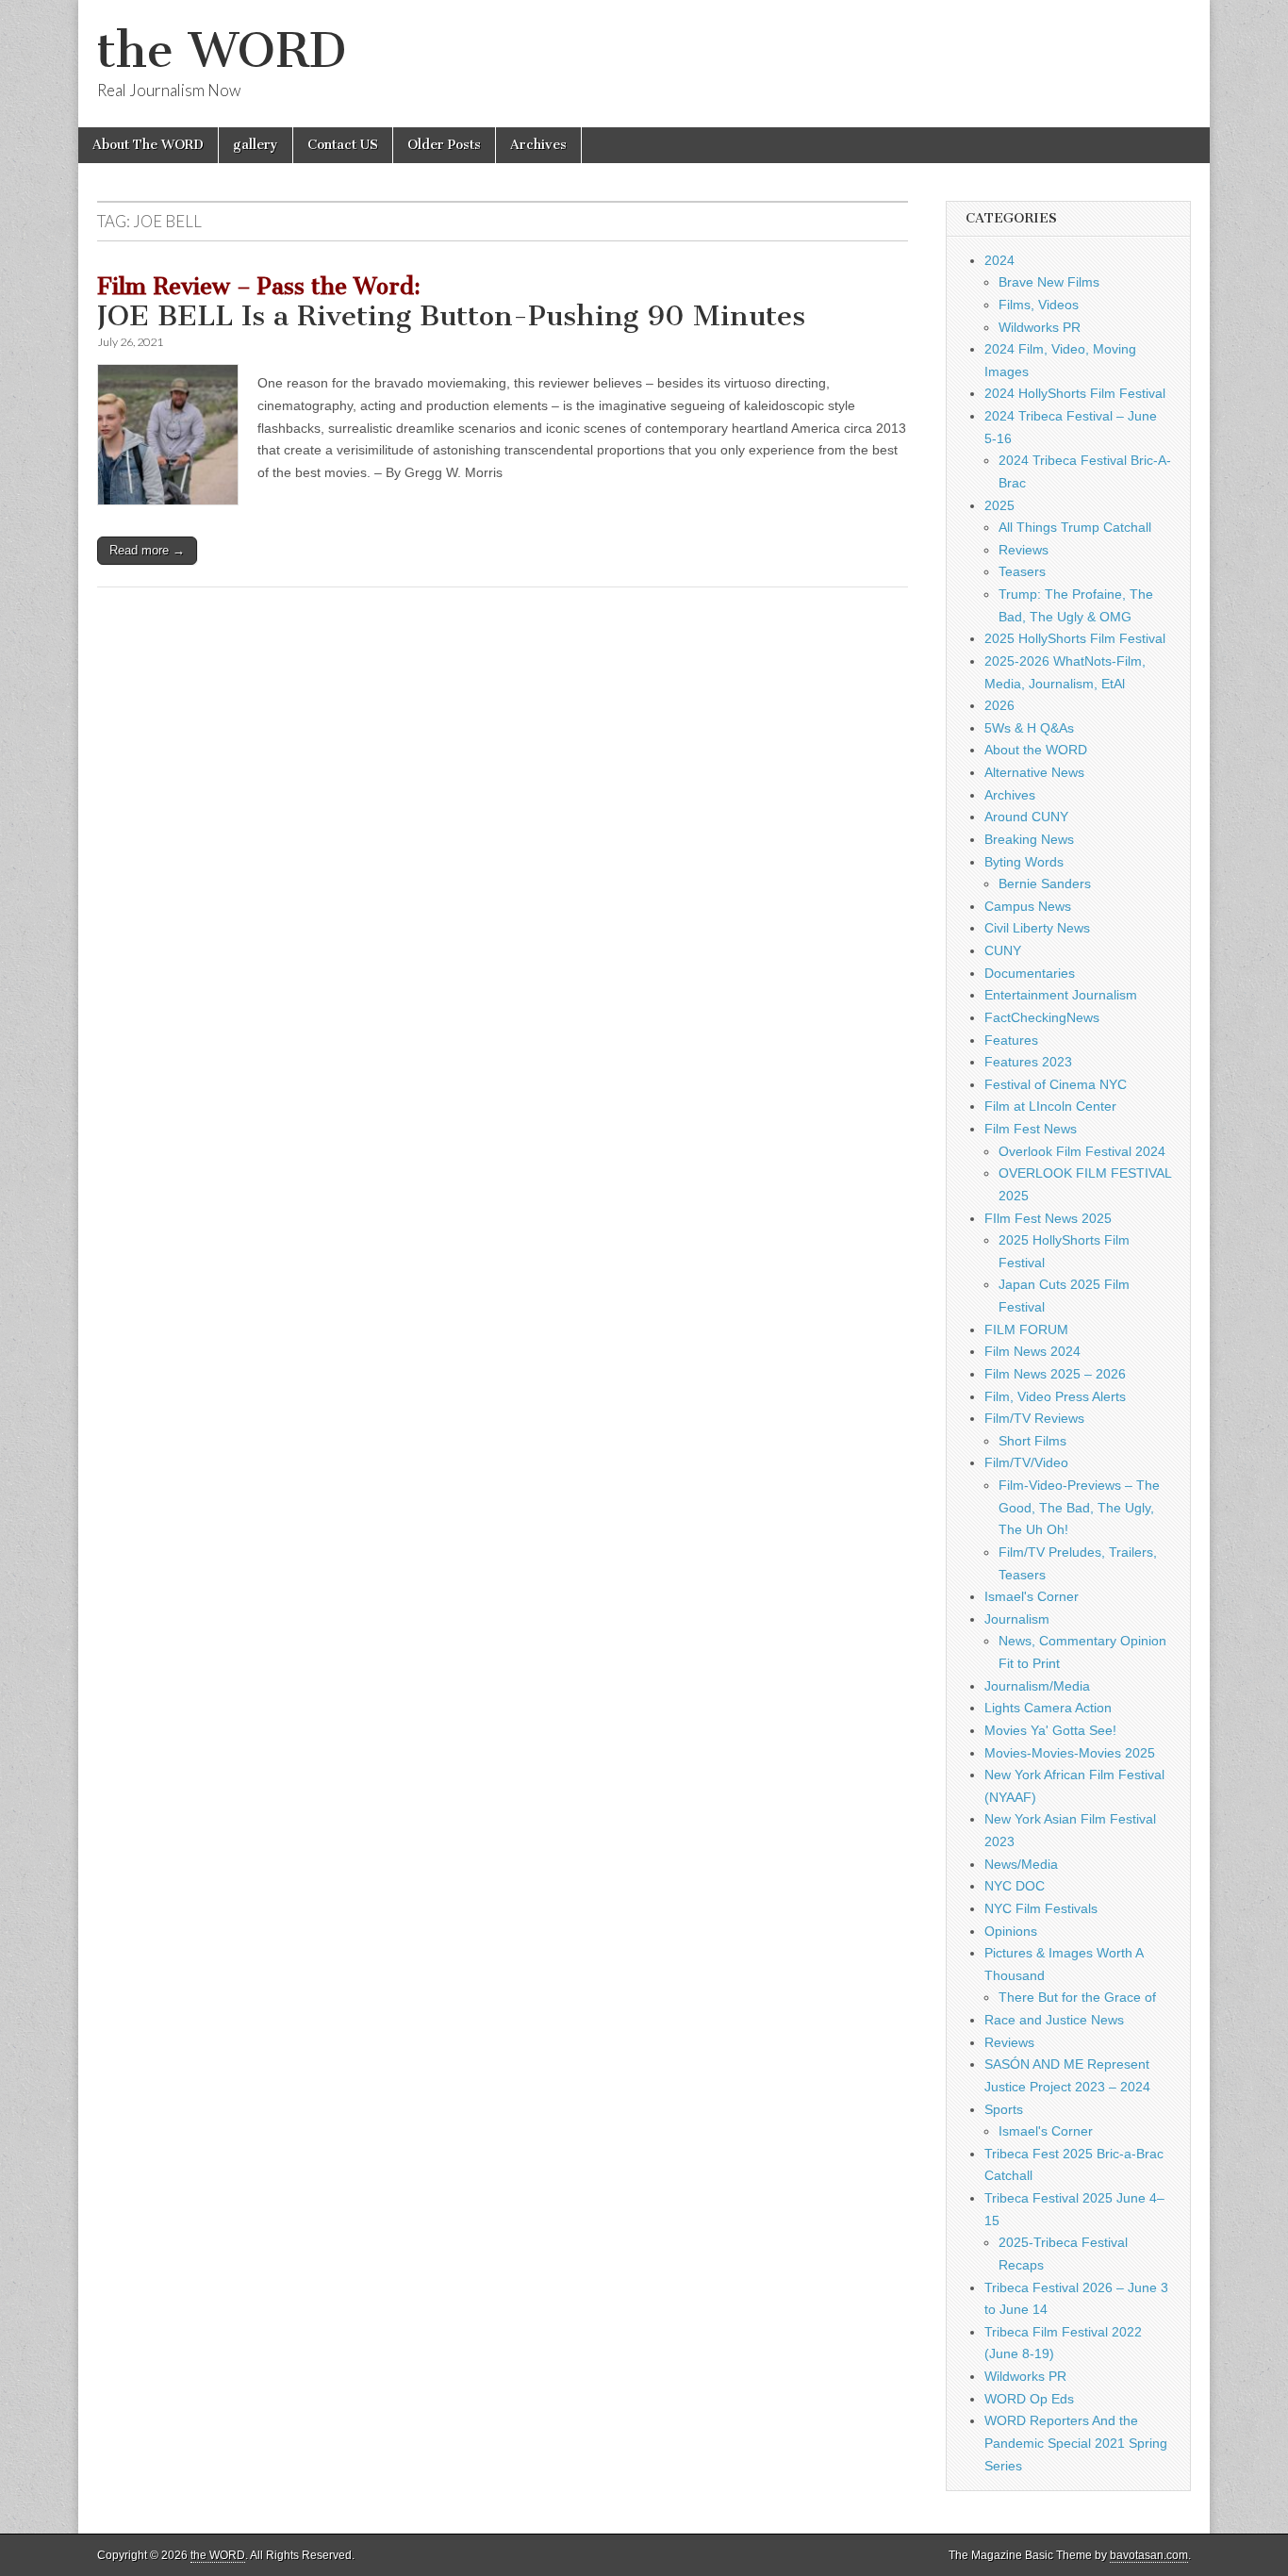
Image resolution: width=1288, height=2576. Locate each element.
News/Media (1021, 1864)
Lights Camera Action (1048, 1708)
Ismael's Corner (1032, 1596)
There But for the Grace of (1077, 1997)
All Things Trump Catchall (1075, 527)
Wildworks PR (1040, 327)
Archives (538, 145)
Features (1011, 1040)
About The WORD (148, 145)
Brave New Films (1049, 282)
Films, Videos (1039, 305)
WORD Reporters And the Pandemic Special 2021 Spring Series (1076, 2443)
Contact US (343, 145)
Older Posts (444, 145)
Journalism (1017, 1619)
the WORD (222, 50)
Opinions (1011, 1931)
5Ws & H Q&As (1029, 728)
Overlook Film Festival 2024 (1082, 1151)
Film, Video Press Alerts (1055, 1396)
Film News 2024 (1032, 1351)
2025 (999, 505)
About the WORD (1036, 750)
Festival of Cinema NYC (1056, 1084)
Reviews (1024, 550)
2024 (999, 260)
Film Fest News (1031, 1129)
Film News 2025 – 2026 (1055, 1374)
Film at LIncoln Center (1050, 1106)
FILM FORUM (1026, 1329)
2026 (999, 705)
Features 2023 (1028, 1062)
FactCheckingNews (1042, 1017)
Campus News (1028, 906)
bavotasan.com (1149, 2555)
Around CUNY (1026, 817)
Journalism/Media (1037, 1686)
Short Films (1032, 1441)
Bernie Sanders (1045, 883)
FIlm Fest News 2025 (1048, 1218)
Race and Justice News (1054, 2020)
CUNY (1003, 950)
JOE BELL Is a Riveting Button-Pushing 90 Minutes (451, 304)
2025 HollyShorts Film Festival (1075, 638)
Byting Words (1024, 862)
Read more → (147, 550)
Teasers (1022, 571)
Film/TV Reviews (1034, 1418)
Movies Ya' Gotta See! (1050, 1730)
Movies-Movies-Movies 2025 (1070, 1753)
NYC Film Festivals (1041, 1908)
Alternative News (1034, 772)
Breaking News (1029, 839)
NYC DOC (1015, 1886)
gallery (256, 145)
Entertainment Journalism (1061, 995)
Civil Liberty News (1037, 928)
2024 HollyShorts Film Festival (1075, 393)
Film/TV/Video (1026, 1462)
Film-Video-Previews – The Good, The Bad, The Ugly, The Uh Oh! (1079, 1507)
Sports (1004, 2109)
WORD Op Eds (1029, 2399)
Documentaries (1030, 973)
